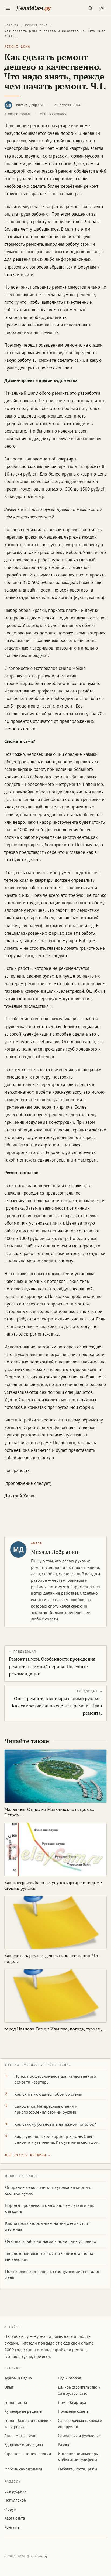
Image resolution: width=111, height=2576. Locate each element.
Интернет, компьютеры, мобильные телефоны (79, 2457)
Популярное (15, 2500)
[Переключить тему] (102, 8)
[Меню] (8, 8)
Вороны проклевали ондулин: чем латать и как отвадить (50, 2208)
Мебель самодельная (23, 2469)
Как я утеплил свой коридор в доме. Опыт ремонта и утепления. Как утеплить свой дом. (57, 2139)
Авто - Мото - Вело (20, 2436)
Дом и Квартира (72, 2402)
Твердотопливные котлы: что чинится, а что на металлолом (49, 2256)
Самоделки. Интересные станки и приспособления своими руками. (46, 2109)
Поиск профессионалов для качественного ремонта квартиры (55, 2079)
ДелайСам (34, 8)
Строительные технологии (28, 2454)
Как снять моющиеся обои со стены (48, 2094)
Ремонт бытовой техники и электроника (28, 2423)
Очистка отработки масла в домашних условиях (51, 2241)
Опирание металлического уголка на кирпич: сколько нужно (48, 2190)
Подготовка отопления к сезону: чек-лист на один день (53, 2274)
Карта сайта (15, 2518)
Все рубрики (15, 2491)
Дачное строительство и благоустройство (79, 2390)
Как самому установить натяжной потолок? (55, 2124)
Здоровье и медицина (24, 2445)
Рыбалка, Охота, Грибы (77, 2469)
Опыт (9, 2387)
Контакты (12, 2527)
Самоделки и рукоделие (79, 2436)
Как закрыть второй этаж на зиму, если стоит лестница (47, 2226)
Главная (12, 25)
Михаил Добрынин (30, 105)
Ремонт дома (36, 25)
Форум (10, 2509)
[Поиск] (90, 8)
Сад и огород (70, 2378)
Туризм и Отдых (18, 2378)
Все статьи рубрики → (28, 2155)
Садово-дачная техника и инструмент (80, 2423)
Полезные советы (74, 2411)
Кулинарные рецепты (23, 2411)
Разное (64, 2445)
